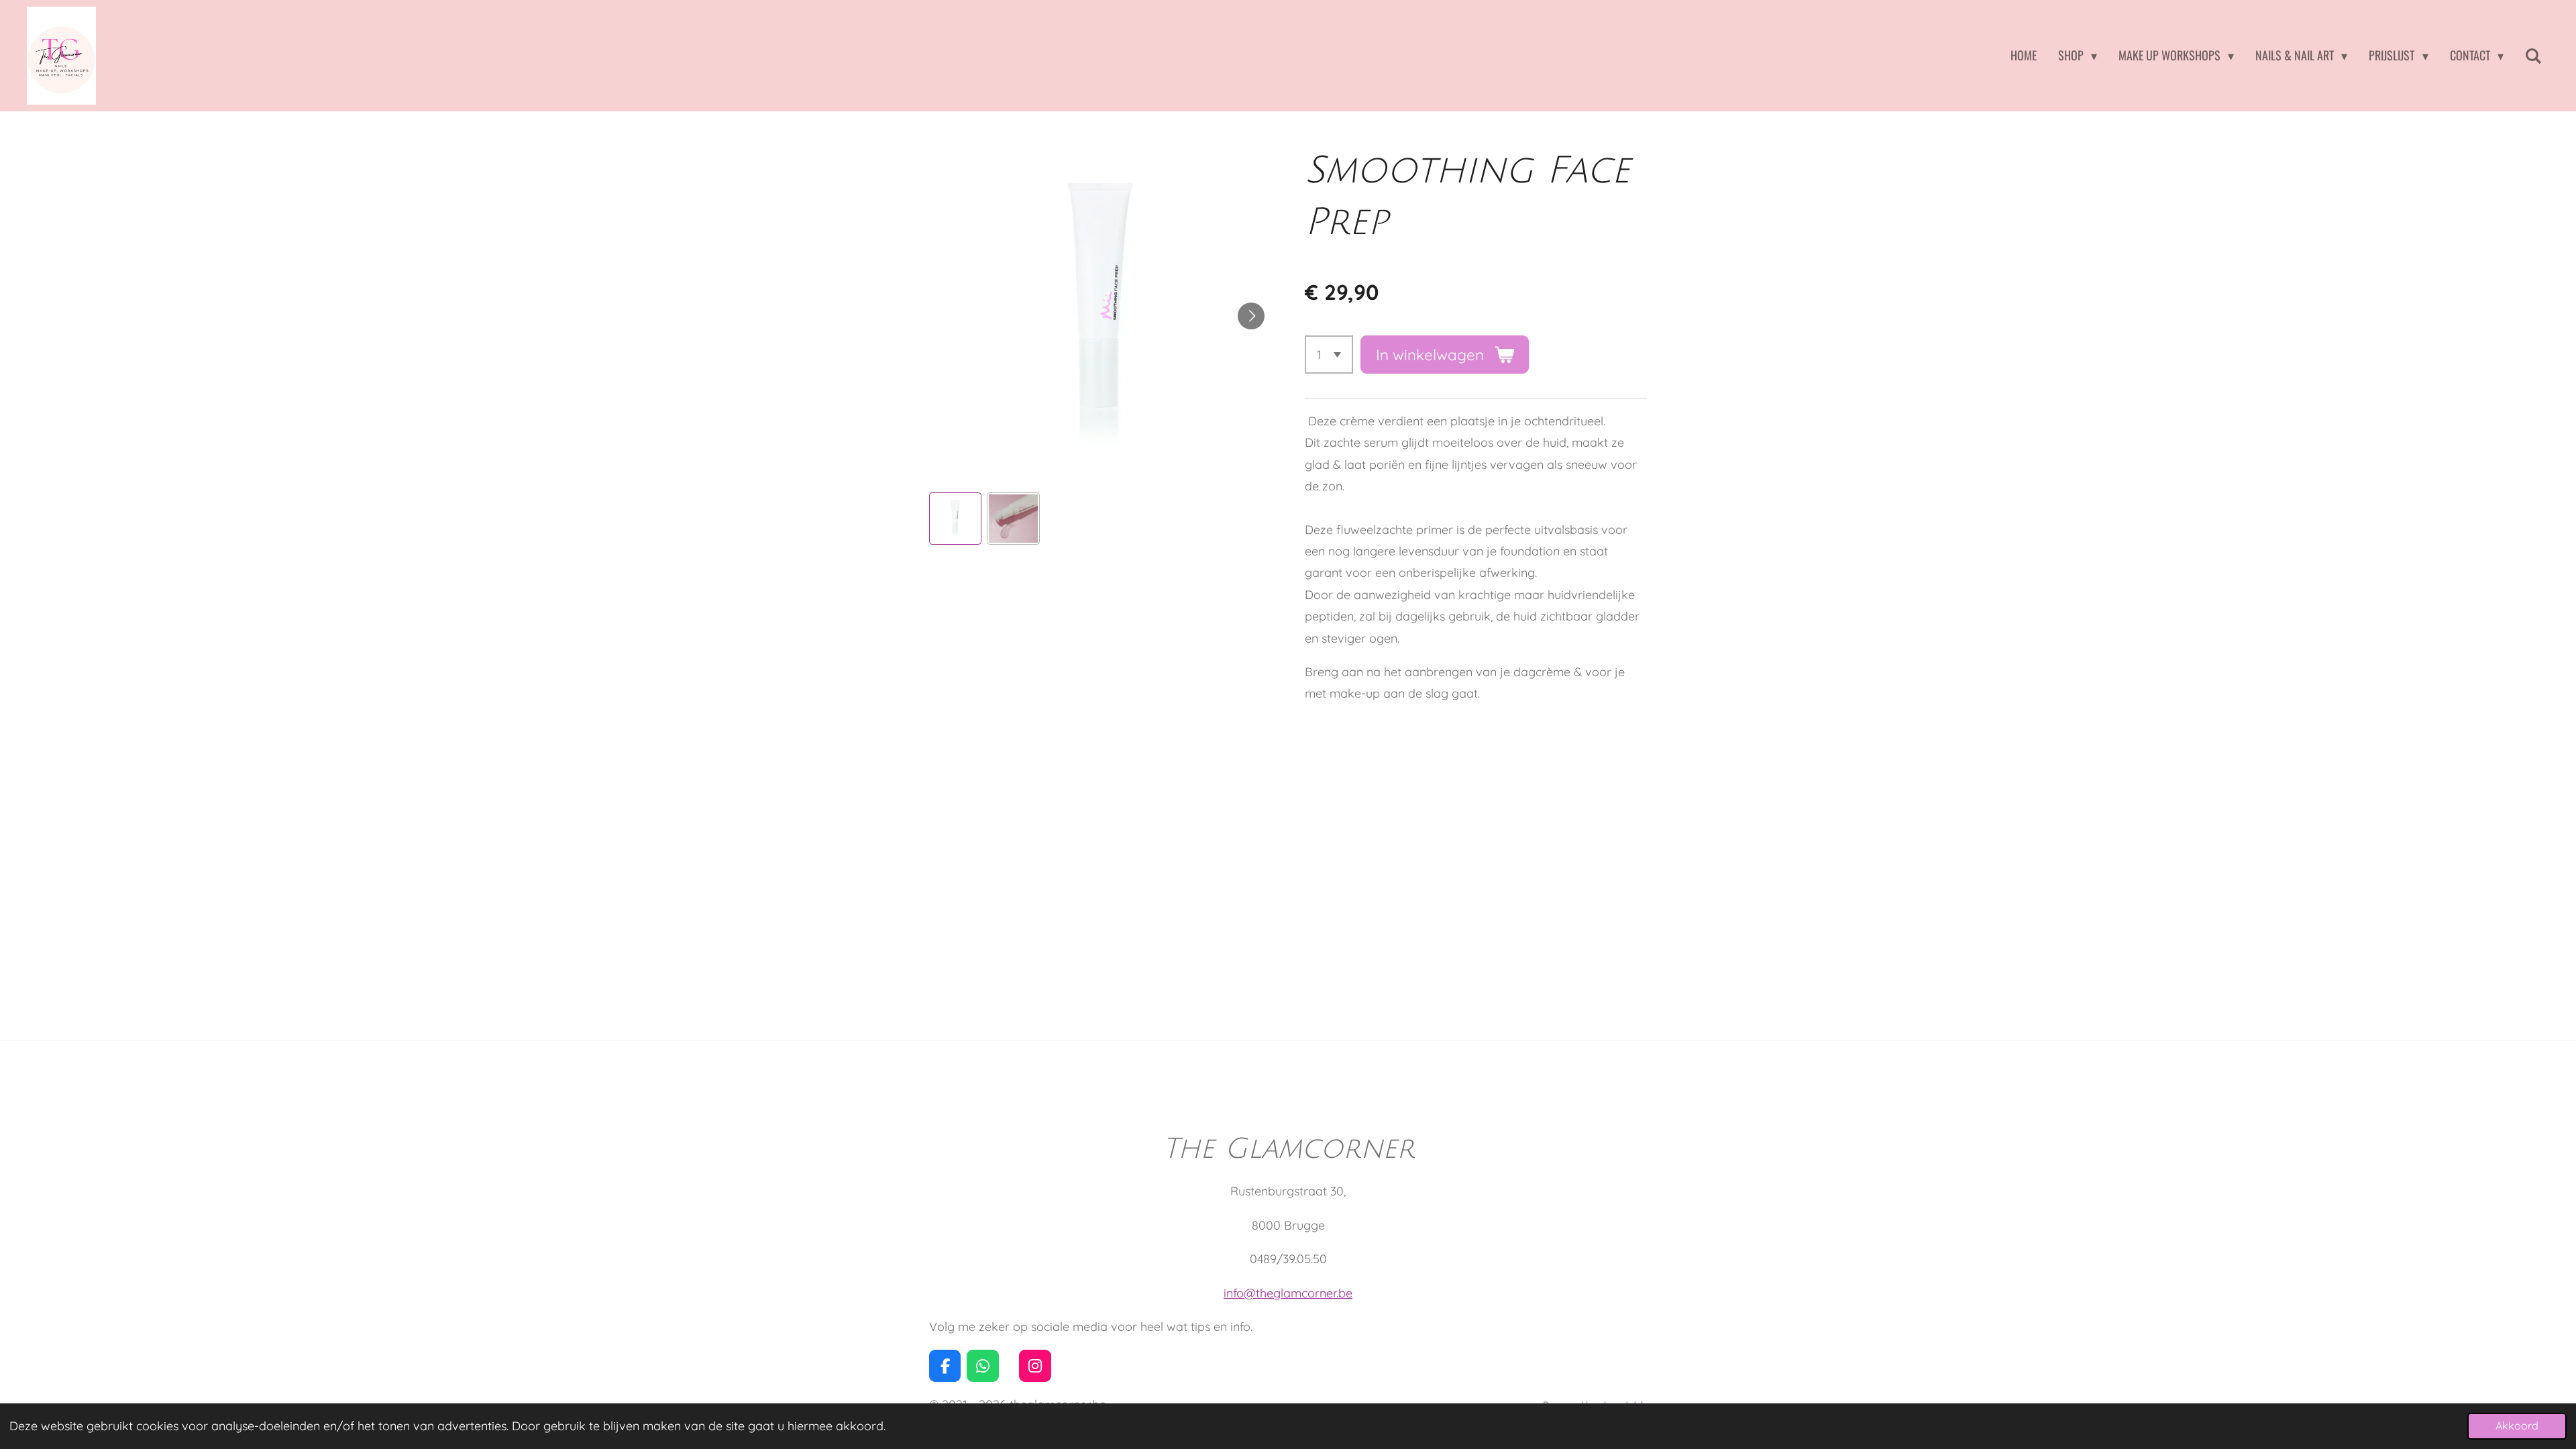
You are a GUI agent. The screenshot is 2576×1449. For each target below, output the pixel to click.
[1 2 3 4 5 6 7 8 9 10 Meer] (1329, 354)
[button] (955, 519)
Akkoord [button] (2517, 1426)
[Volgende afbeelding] (1251, 316)
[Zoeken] (2533, 56)
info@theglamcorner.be (1288, 1293)
